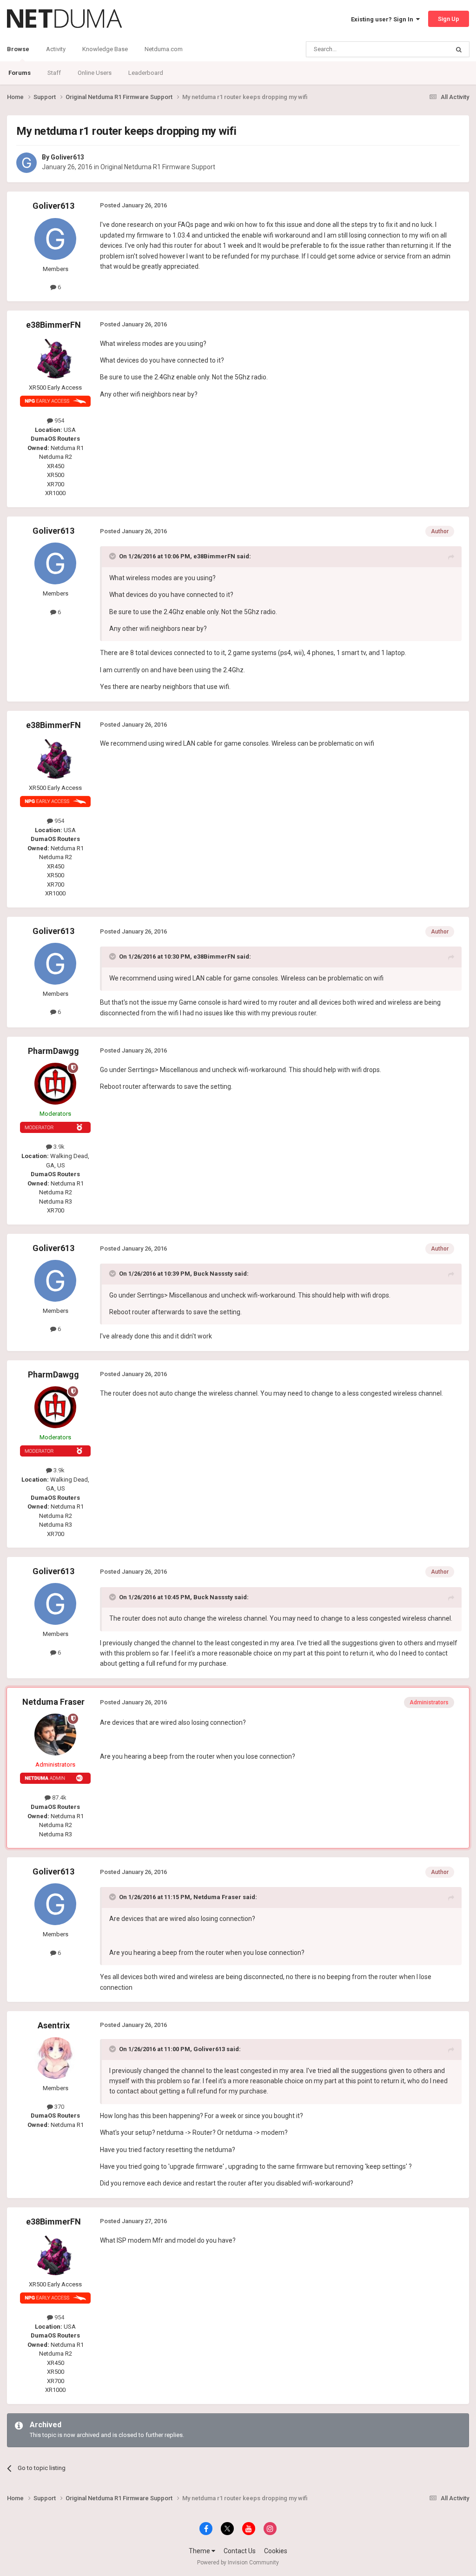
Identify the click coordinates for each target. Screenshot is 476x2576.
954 (59, 421)
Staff (54, 73)
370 (59, 2107)
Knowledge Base (105, 49)
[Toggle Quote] (113, 556)
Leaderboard (146, 73)
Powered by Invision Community (238, 2563)
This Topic (423, 49)
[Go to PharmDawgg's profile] (55, 1084)
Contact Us (240, 2551)
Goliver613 (67, 157)
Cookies (276, 2551)
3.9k (58, 1147)
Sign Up (449, 19)
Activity (56, 49)
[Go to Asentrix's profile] (55, 2058)
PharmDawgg (53, 1051)
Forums (20, 73)
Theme (200, 2551)
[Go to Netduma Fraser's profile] (55, 1735)
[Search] (459, 49)
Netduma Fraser (53, 1702)
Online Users (95, 73)
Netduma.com (164, 49)
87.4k (59, 1798)
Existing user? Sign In (383, 19)
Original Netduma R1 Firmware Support (158, 167)
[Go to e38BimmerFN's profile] (55, 358)
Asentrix (54, 2025)
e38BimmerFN (53, 325)
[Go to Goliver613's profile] (26, 163)
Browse (18, 49)
